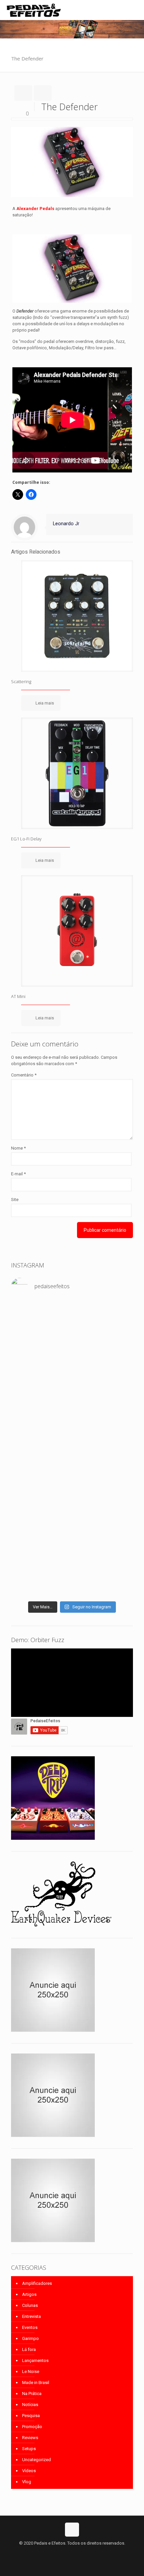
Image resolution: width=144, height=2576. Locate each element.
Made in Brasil (36, 2383)
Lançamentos (35, 2360)
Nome (18, 1148)
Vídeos (29, 2471)
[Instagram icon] (79, 2553)
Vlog (27, 2482)
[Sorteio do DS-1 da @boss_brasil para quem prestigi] (72, 1589)
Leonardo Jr (66, 524)
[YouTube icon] (72, 2553)
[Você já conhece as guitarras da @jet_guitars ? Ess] (72, 1554)
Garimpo (30, 2338)
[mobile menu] (135, 10)
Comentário (24, 1075)
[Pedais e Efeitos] (33, 10)
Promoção (32, 2427)
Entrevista (31, 2316)
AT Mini (18, 996)
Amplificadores (37, 2283)
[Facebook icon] (65, 2553)
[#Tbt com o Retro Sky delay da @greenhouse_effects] (72, 1306)
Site (15, 1200)
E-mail (18, 1174)
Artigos (29, 2294)
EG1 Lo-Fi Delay (26, 839)
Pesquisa (31, 2416)
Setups (29, 2449)
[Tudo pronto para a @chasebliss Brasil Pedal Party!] (72, 1519)
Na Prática (32, 2394)
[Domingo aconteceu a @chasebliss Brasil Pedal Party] (72, 1427)
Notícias (30, 2405)
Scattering (21, 681)
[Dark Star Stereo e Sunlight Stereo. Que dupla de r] (72, 1328)
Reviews (30, 2438)
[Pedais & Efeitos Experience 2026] (72, 1576)
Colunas (30, 2305)
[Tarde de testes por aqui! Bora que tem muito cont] (72, 1344)
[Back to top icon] (72, 2530)
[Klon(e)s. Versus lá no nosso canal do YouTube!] (72, 1315)
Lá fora (29, 2349)
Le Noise (31, 2371)
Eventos (30, 2327)
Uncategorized (37, 2460)
